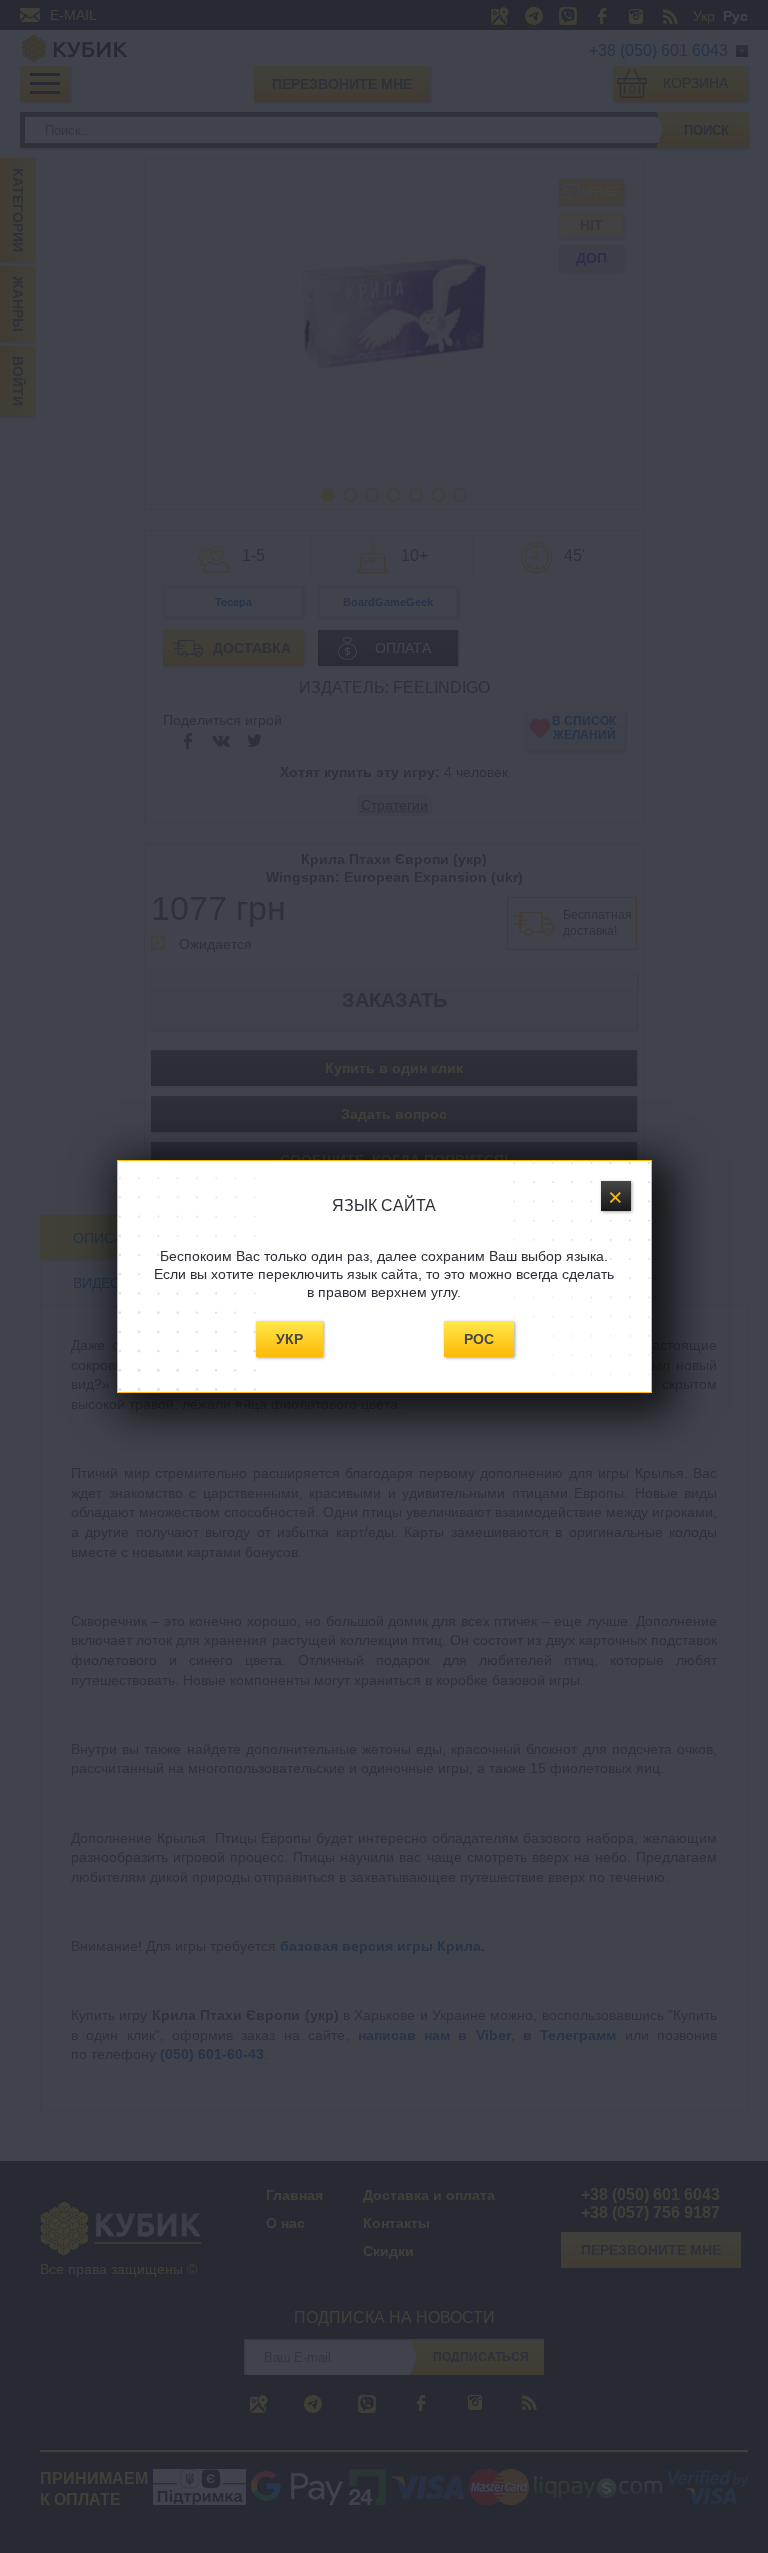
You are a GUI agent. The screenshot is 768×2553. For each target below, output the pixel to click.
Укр (289, 1339)
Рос (479, 1339)
